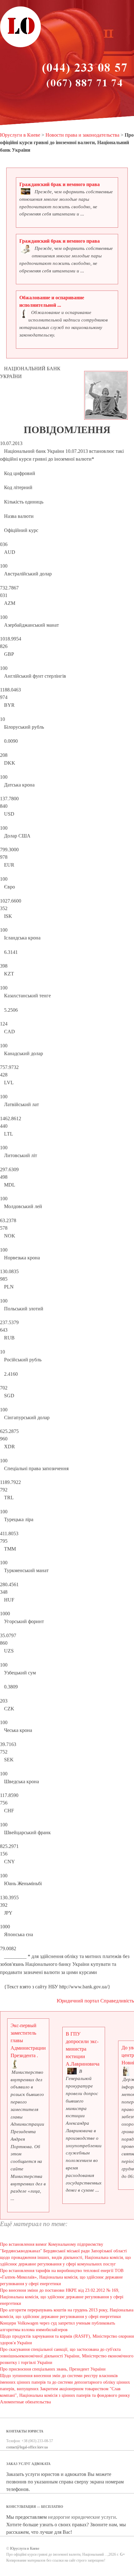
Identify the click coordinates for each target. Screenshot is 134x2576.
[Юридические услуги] (21, 46)
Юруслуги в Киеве (20, 135)
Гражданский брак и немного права (60, 184)
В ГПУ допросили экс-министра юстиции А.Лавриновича (83, 2049)
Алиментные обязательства (25, 2402)
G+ (122, 2554)
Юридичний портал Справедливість (95, 2001)
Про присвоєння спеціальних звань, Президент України (53, 2369)
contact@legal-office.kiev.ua (27, 2447)
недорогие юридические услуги (82, 2517)
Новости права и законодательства (82, 135)
